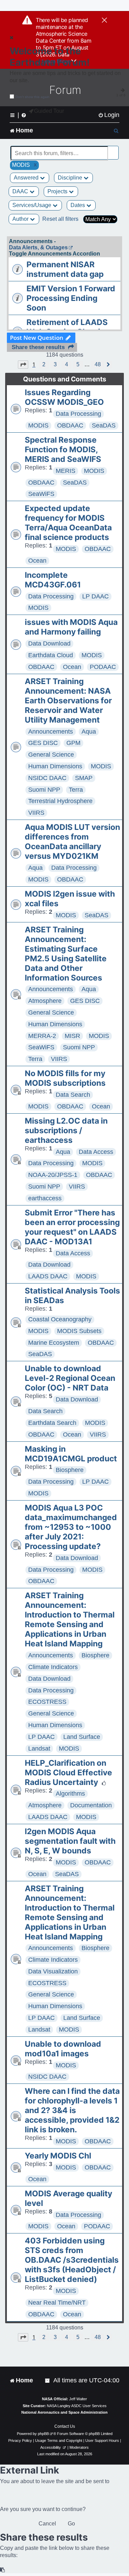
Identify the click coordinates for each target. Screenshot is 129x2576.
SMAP (84, 778)
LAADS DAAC (48, 1276)
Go (71, 2524)
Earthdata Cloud (51, 655)
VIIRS (36, 813)
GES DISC (43, 743)
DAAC (21, 191)
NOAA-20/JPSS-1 (53, 1175)
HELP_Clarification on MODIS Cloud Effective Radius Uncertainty (68, 1773)
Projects (58, 191)
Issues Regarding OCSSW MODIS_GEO (64, 397)
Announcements (51, 732)
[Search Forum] (114, 149)
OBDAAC (70, 425)
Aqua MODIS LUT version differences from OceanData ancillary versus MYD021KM (72, 842)
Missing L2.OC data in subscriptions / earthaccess (66, 1130)
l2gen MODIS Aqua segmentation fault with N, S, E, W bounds (70, 1841)
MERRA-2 (42, 1036)
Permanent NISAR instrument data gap (65, 269)
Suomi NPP (44, 790)
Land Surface (82, 1737)
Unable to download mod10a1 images (63, 2049)
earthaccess (45, 1198)
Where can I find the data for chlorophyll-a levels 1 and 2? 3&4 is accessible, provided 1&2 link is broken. (72, 2110)
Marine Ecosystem (54, 1343)
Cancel (47, 2524)
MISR (72, 1036)
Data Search (73, 1095)
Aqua (89, 732)
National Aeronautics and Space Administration (64, 2412)
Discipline (71, 178)
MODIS (38, 425)
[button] (23, 365)
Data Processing (78, 414)
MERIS (66, 471)
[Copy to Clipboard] (3, 2570)
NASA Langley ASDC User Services (77, 2406)
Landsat (39, 1749)
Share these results (38, 347)
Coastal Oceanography (60, 1319)
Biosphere (70, 1470)
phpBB (43, 2434)
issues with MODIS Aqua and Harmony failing (71, 627)
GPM (73, 743)
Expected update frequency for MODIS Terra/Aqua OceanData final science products (68, 523)
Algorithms (70, 1794)
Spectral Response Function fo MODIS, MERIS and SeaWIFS (63, 450)
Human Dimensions (55, 766)
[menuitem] (109, 115)
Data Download (49, 643)
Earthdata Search (52, 1423)
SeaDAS (104, 425)
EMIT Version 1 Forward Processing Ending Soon (71, 298)
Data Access (96, 1152)
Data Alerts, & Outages (38, 247)
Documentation (91, 1805)
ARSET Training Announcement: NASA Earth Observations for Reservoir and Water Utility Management (68, 701)
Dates (78, 205)
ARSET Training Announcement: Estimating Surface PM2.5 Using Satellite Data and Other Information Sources (66, 954)
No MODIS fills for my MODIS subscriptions (65, 1078)
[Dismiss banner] (104, 21)
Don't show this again (33, 97)
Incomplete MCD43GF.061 (53, 580)
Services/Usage (33, 205)
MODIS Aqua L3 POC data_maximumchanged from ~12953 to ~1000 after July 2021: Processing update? (71, 1527)
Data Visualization (53, 1971)
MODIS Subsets (79, 1331)
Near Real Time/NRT (57, 2303)
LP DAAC (95, 596)
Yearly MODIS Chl (58, 2156)
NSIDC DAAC (47, 778)
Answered (27, 178)
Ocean (37, 561)
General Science (51, 755)
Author (21, 219)
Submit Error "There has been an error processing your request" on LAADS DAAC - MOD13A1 (72, 1227)
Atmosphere (45, 1001)
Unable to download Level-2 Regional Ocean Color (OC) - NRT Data (70, 1378)
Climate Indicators (53, 1667)
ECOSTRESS (47, 1702)
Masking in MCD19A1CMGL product (71, 1454)
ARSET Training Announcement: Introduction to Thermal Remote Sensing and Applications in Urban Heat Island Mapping (70, 1620)
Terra (76, 790)
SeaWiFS (41, 494)
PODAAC (103, 667)
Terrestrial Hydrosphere (60, 801)
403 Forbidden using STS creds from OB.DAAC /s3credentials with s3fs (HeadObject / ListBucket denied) (72, 2260)
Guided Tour (49, 111)
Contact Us (65, 2426)
